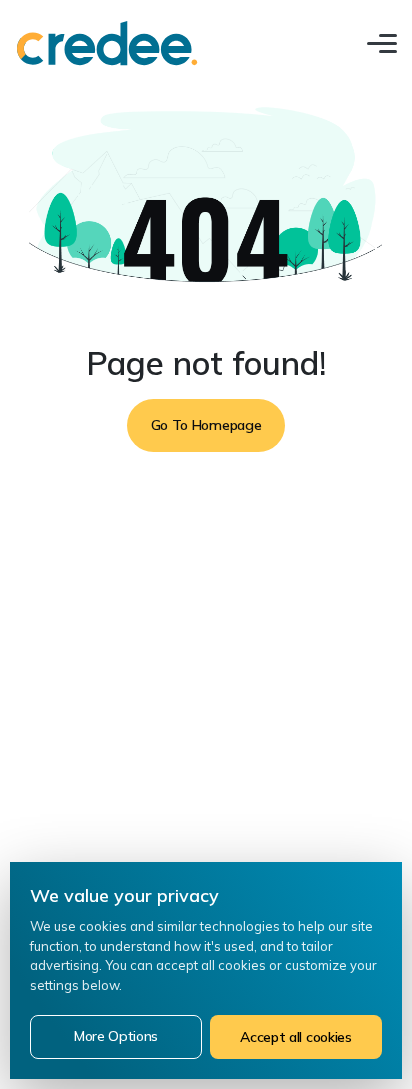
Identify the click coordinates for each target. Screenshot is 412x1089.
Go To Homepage (206, 425)
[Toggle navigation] (382, 43)
